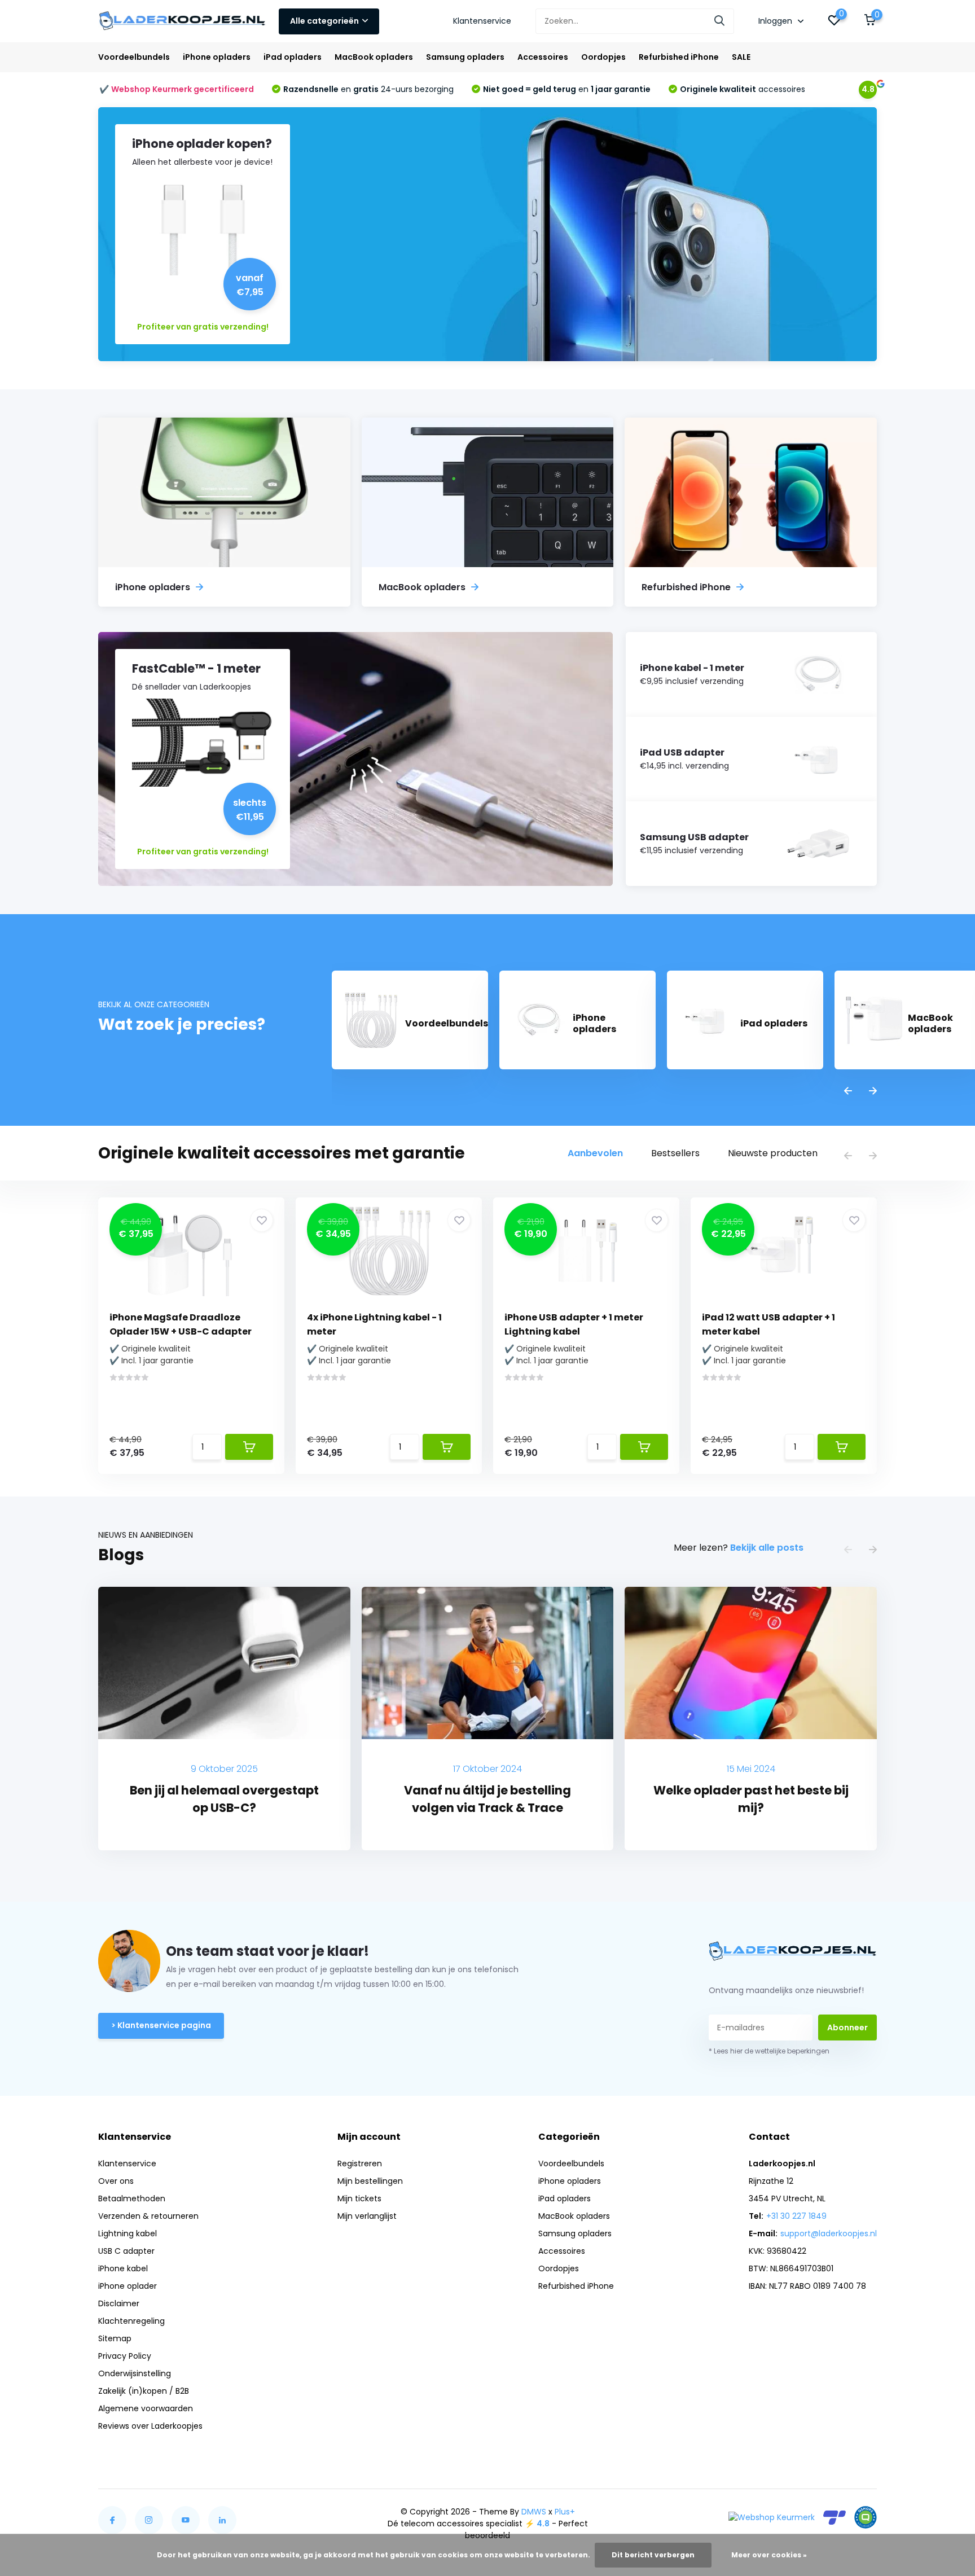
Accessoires (543, 57)
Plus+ (565, 2512)
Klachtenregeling (131, 2321)
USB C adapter (126, 2251)
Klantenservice (482, 21)
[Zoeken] (720, 21)
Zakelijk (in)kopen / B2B (144, 2391)
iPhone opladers (217, 57)
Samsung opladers (465, 57)
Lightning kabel (128, 2233)
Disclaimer (119, 2303)
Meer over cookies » (769, 2555)
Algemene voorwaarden (146, 2408)
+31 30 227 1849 (796, 2216)
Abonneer (847, 2028)
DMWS (534, 2512)
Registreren (360, 2164)
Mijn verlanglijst (367, 2216)
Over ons (116, 2181)
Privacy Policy (125, 2356)
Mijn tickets (359, 2198)
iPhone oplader (128, 2286)
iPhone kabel (123, 2268)
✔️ (177, 89)
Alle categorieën (324, 21)
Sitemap (115, 2338)
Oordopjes (603, 57)
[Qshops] (866, 2517)
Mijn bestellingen (370, 2181)
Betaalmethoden (132, 2198)
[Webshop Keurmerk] (772, 2517)
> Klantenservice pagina (161, 2025)
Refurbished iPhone (679, 57)
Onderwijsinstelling (135, 2373)
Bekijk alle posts (767, 1548)
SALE (741, 57)
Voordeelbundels (134, 57)
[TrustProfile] (835, 2518)
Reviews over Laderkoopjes (150, 2426)
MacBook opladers (374, 57)
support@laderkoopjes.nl (829, 2233)
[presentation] (848, 1092)
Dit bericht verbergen (653, 2555)
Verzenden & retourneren (148, 2216)
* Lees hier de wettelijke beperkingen (769, 2051)
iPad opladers (293, 57)
